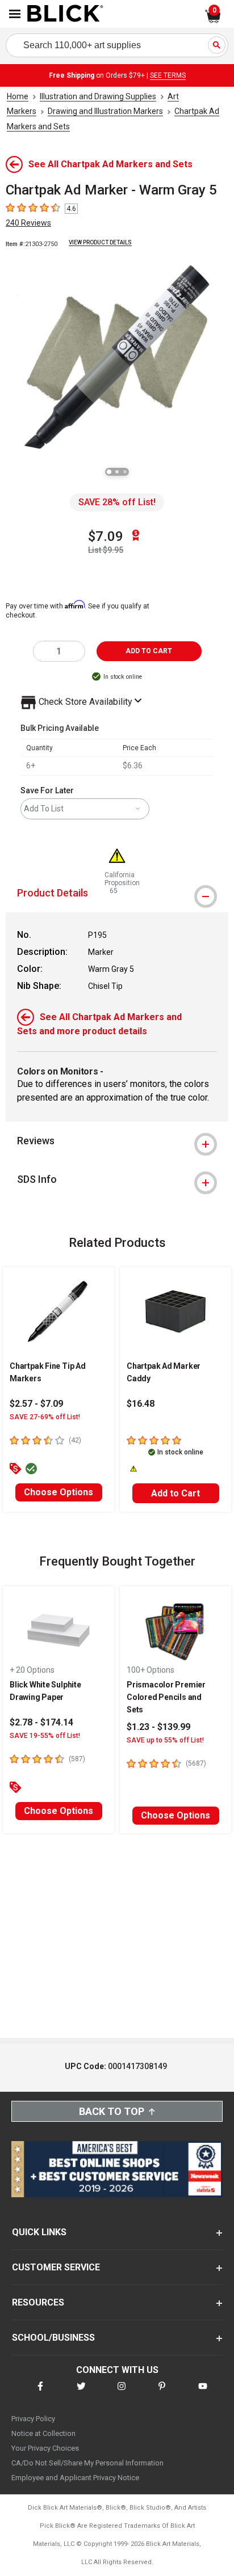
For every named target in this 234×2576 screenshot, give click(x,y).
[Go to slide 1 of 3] (109, 472)
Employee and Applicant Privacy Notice (75, 2478)
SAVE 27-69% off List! (45, 1417)
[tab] (117, 1141)
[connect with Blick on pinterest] (162, 2393)
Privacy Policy (33, 2419)
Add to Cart (175, 1493)
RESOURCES (38, 2302)
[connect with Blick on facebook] (40, 2393)
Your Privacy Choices (45, 2448)
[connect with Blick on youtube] (203, 2393)
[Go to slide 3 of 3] (125, 472)
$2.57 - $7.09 (36, 1404)
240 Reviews (28, 223)
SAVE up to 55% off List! (165, 1740)
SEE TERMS (168, 75)
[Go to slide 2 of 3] (117, 472)
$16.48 (141, 1404)
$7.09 (106, 536)
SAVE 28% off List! (117, 502)
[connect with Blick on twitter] (81, 2393)
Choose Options (58, 1492)
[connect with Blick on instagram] (122, 2393)
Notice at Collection (43, 2433)
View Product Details (100, 242)
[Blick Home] (65, 14)
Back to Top (112, 2111)
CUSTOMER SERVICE (56, 2267)
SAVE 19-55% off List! (45, 1736)
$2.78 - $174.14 (41, 1722)
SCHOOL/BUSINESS (53, 2338)
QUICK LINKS (39, 2232)
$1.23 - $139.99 (158, 1727)
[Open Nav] (15, 14)
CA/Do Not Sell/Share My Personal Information (87, 2463)
